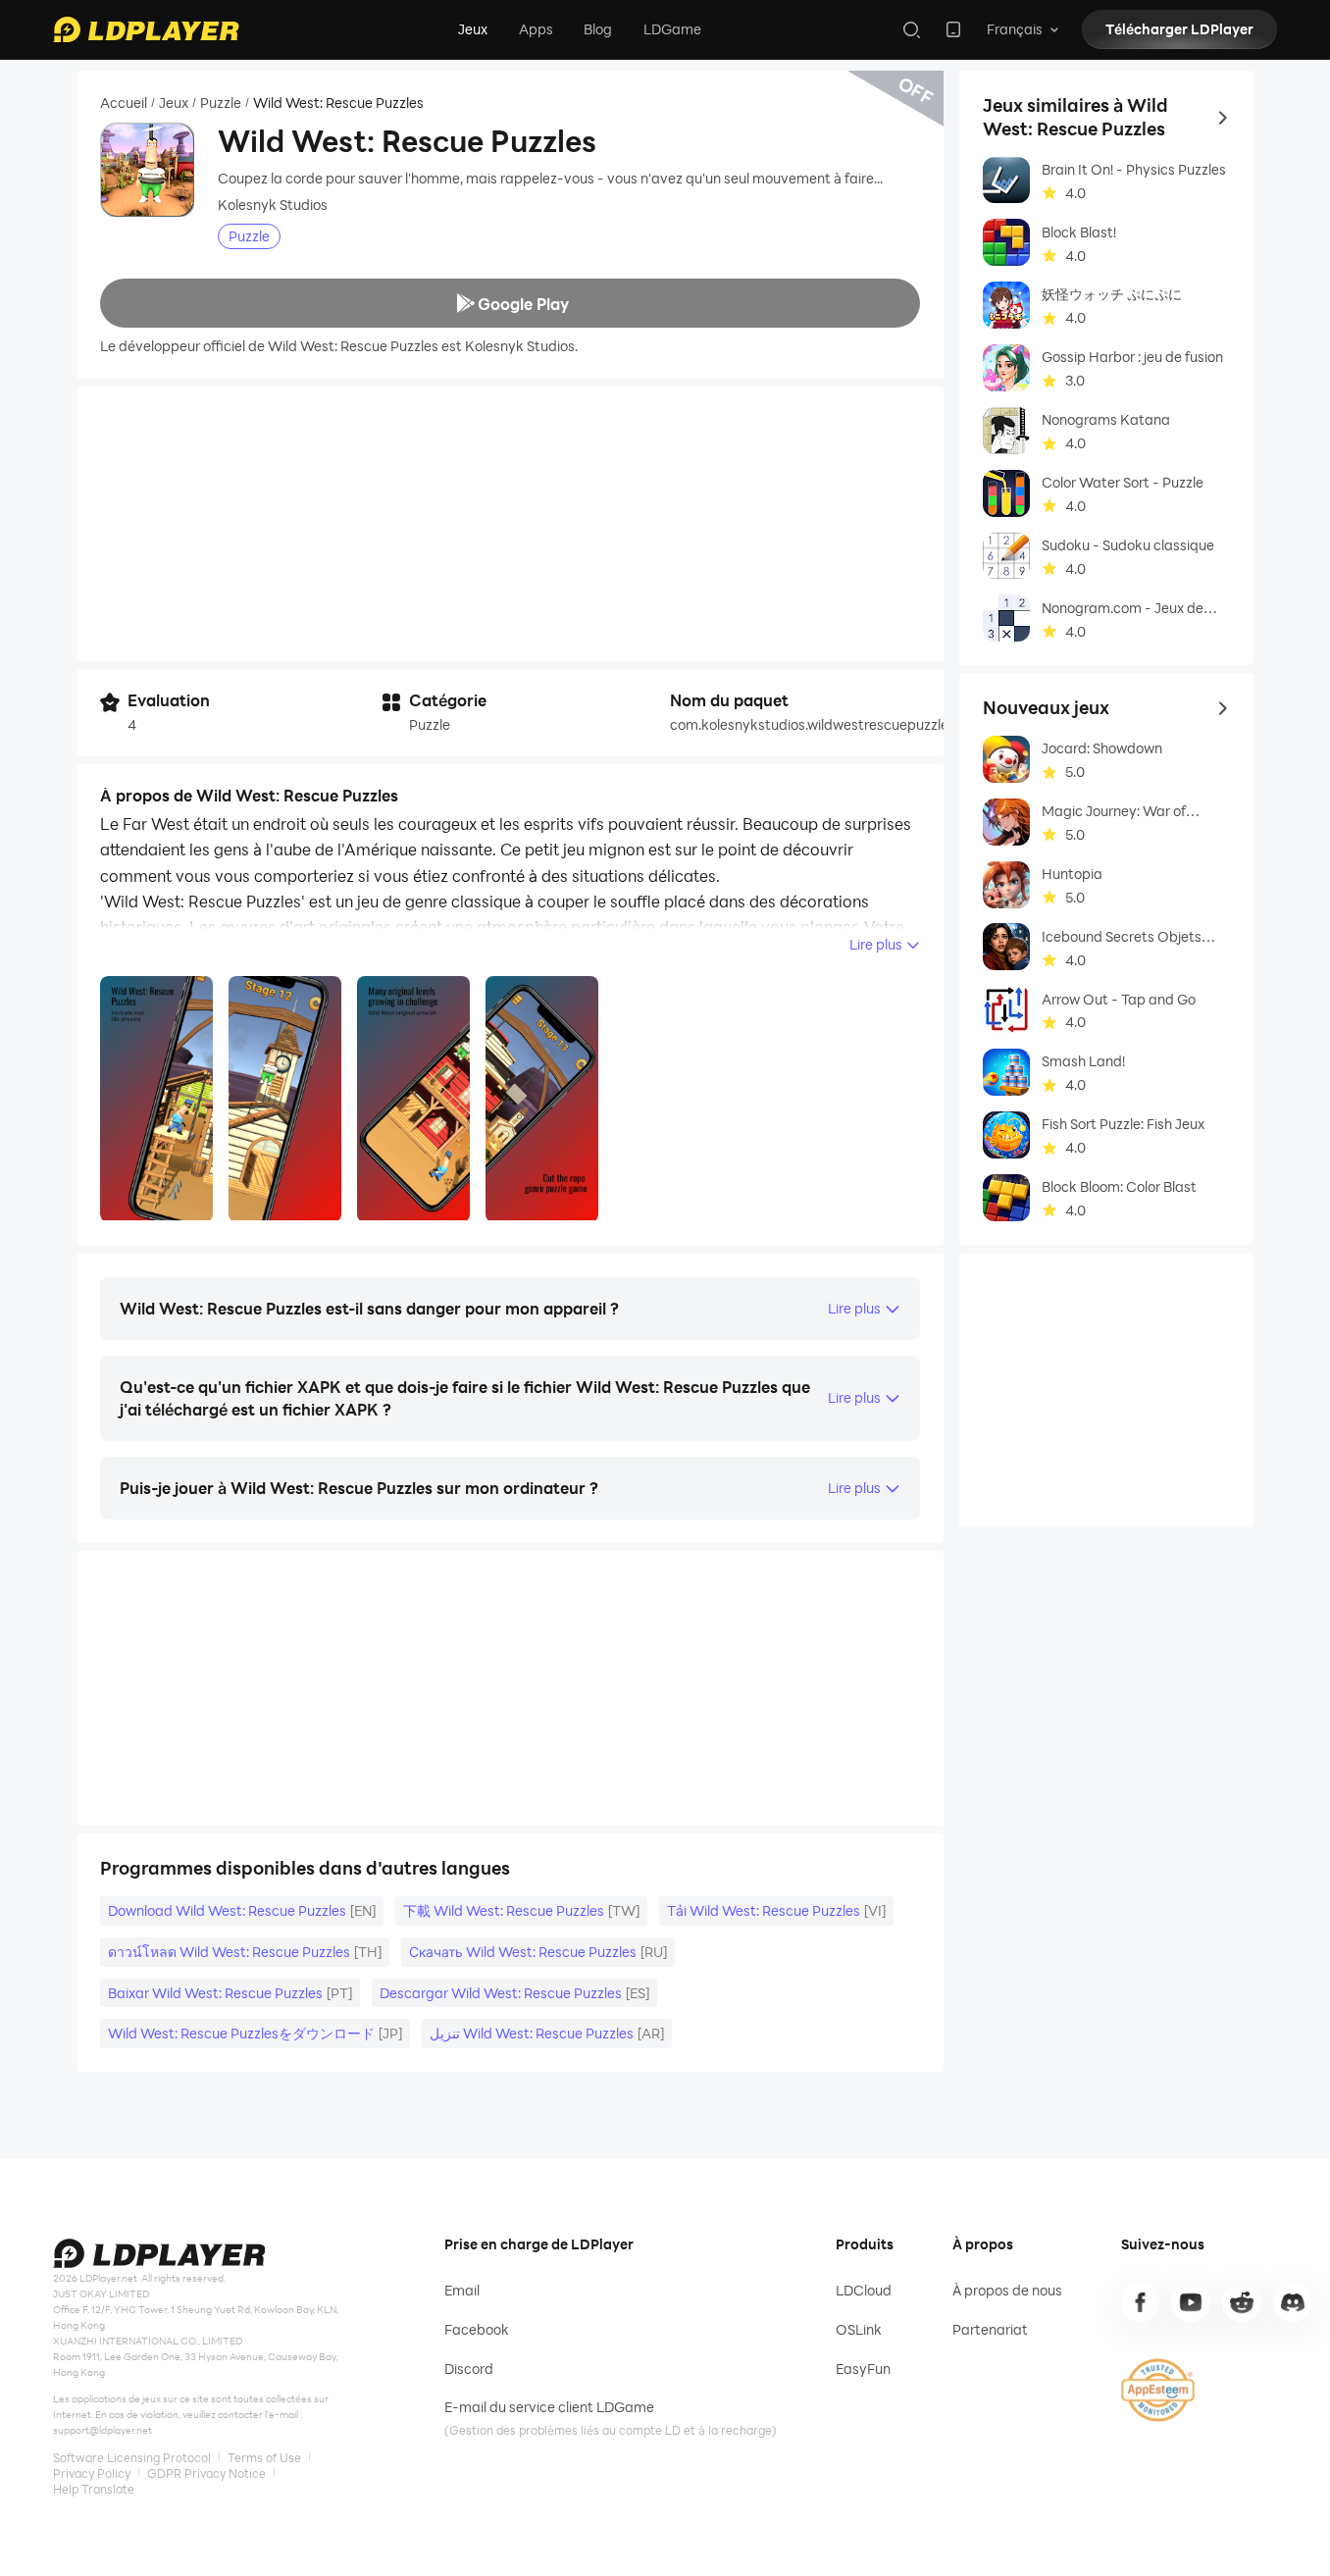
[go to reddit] (1242, 2302)
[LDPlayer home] (146, 29)
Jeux (473, 29)
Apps (536, 29)
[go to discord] (1293, 2302)
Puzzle (221, 103)
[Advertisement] (510, 524)
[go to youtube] (1191, 2302)
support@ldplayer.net (102, 2430)
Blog (598, 29)
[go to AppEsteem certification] (1158, 2391)
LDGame (672, 29)
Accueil (124, 103)
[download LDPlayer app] (953, 29)
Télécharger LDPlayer (1179, 29)
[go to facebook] (1141, 2302)
